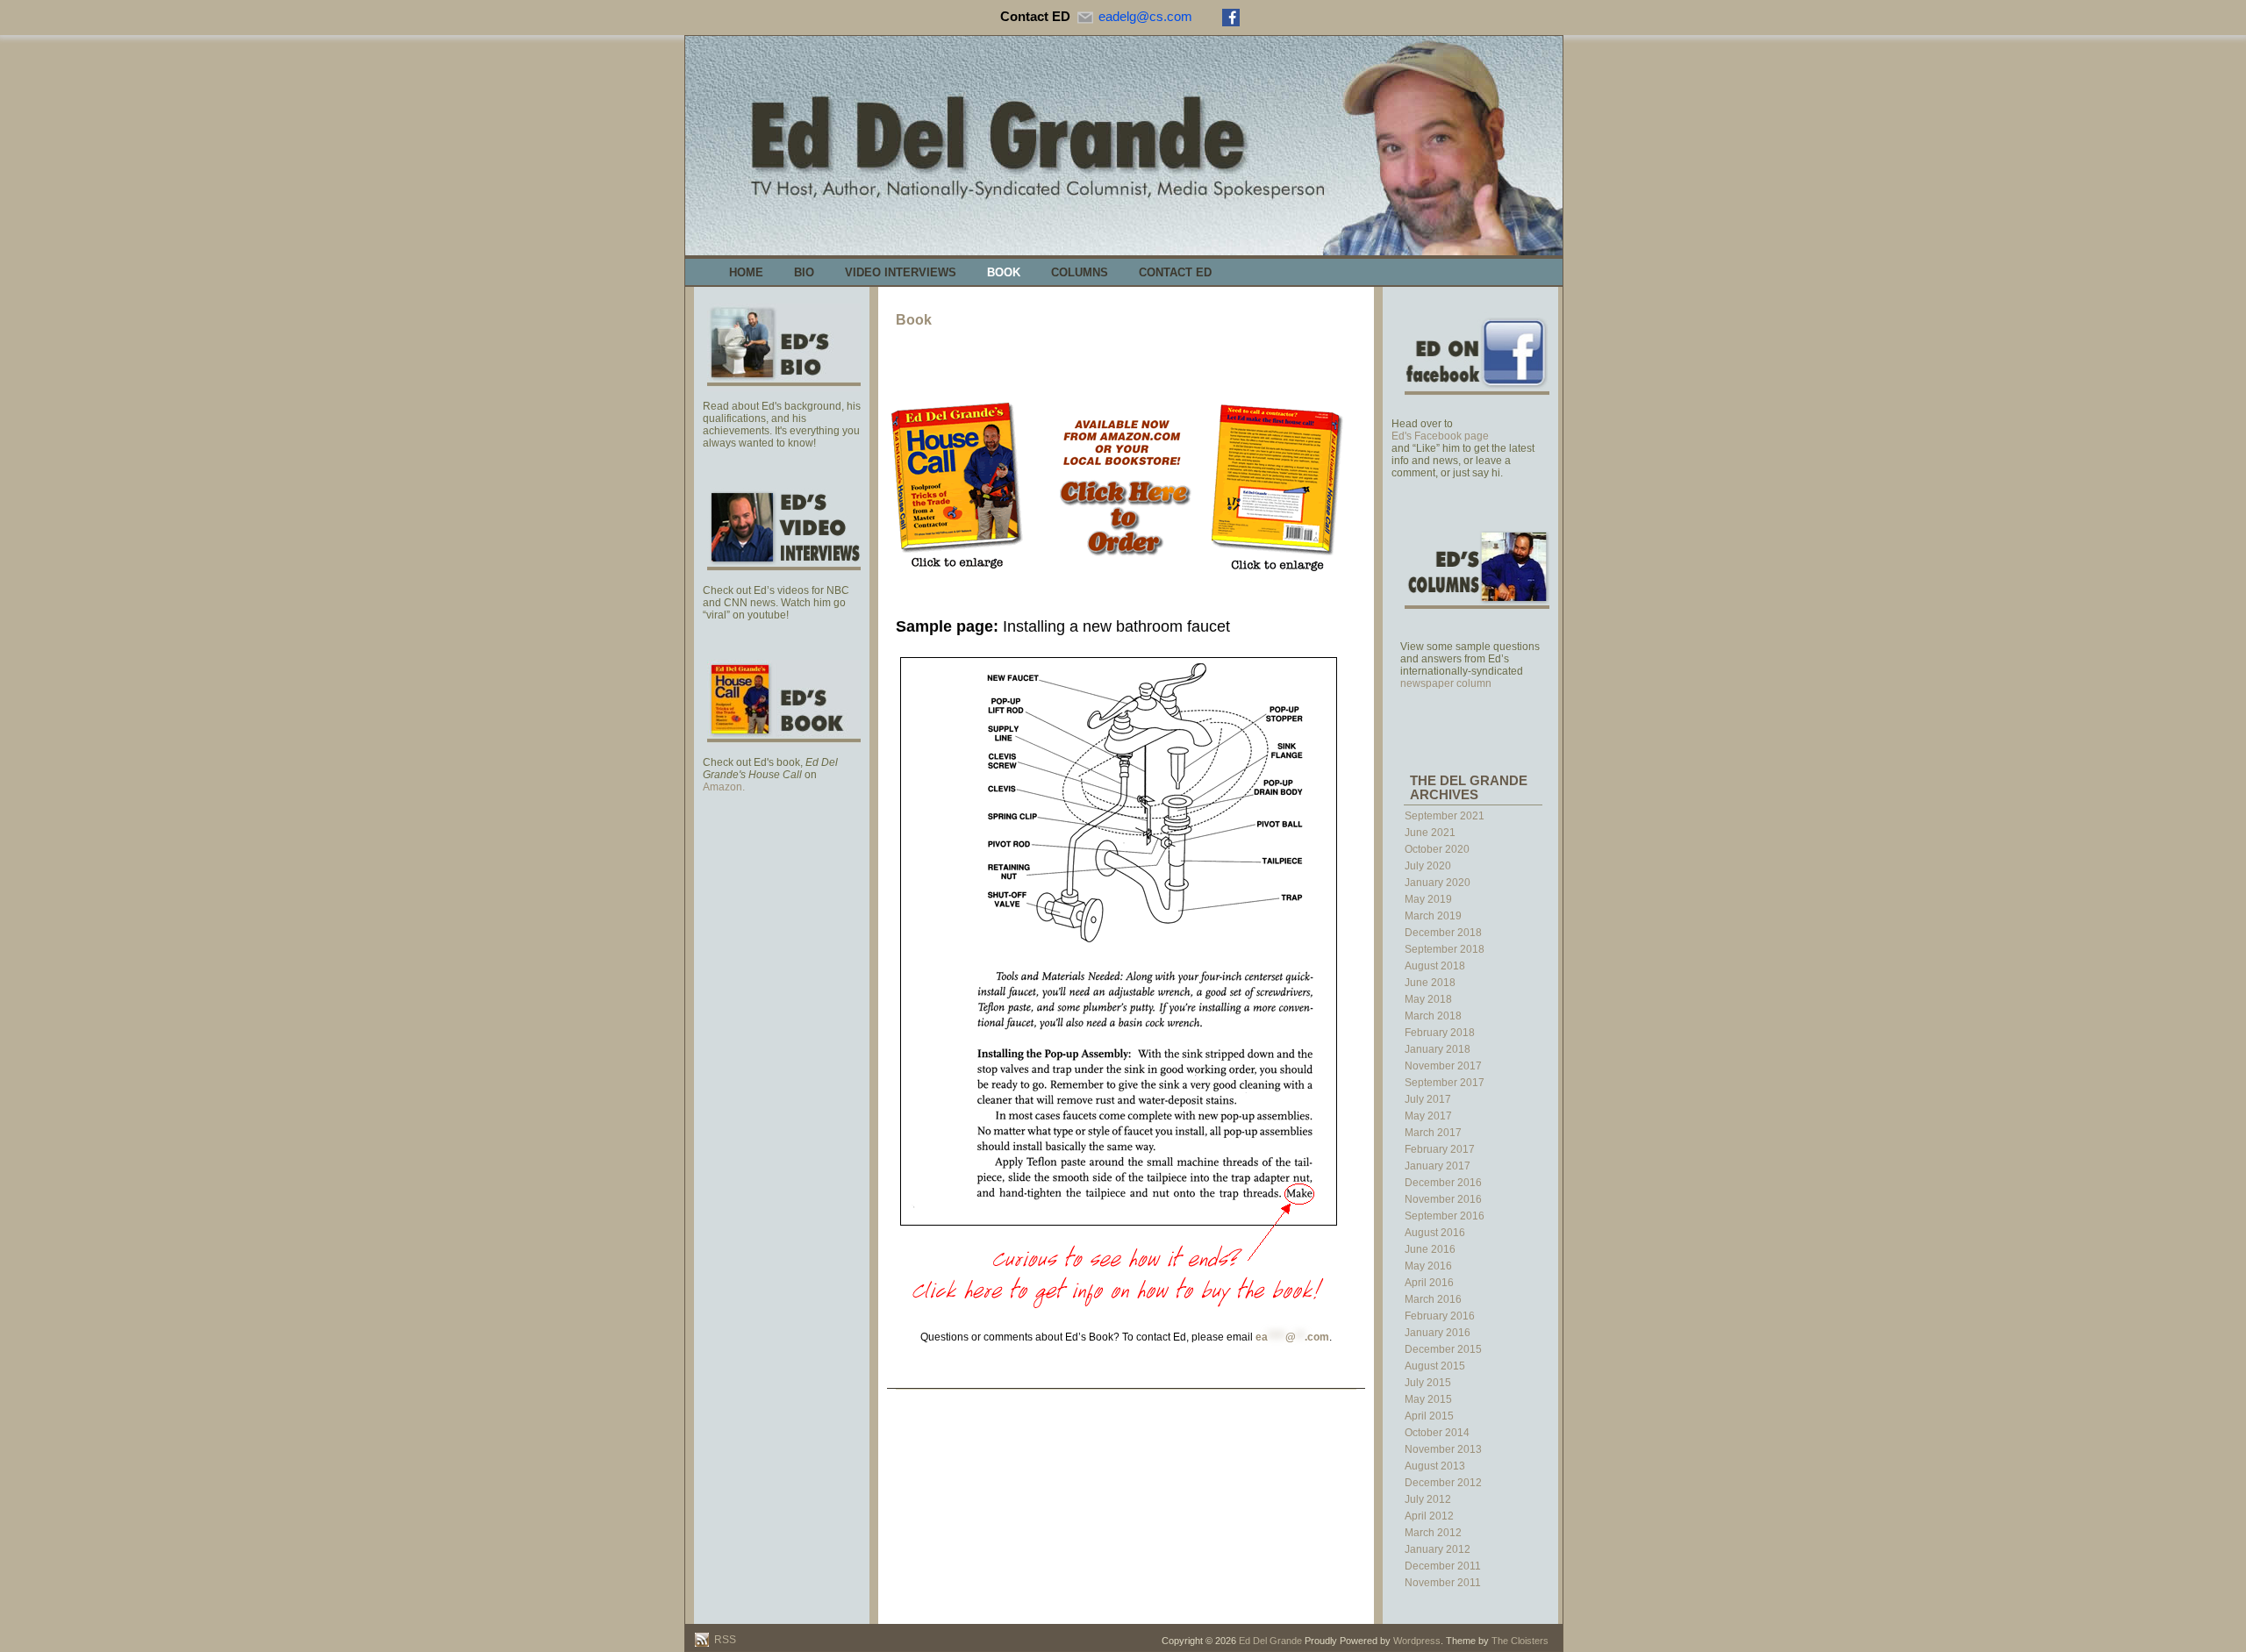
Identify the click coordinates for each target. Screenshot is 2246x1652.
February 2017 (1440, 1149)
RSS (724, 1640)
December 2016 (1443, 1183)
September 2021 (1445, 816)
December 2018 (1443, 933)
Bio (804, 272)
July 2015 (1428, 1383)
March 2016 (1433, 1299)
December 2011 (1443, 1566)
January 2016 (1438, 1333)
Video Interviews (901, 272)
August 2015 (1435, 1366)
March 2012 (1433, 1533)
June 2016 (1430, 1249)
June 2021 (1430, 833)
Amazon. (724, 787)
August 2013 (1435, 1466)
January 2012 (1438, 1549)
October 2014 (1437, 1433)
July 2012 (1428, 1499)
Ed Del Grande (1270, 1641)
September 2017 (1445, 1083)
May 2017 (1428, 1116)
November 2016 (1443, 1199)
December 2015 (1443, 1349)
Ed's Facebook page (1440, 436)
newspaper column (1446, 683)
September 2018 (1445, 949)
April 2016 (1429, 1283)
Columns (1080, 272)
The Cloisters (1520, 1641)
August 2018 (1435, 966)
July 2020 (1428, 866)
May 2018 (1428, 999)
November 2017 (1443, 1066)
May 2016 (1428, 1266)
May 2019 (1428, 899)
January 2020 (1438, 883)
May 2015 (1428, 1399)
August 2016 (1435, 1233)
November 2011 (1443, 1583)
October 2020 (1437, 849)
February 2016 (1440, 1316)
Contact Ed (1175, 272)
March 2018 (1433, 1016)
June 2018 (1430, 983)
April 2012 (1429, 1516)
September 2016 (1445, 1216)
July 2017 (1428, 1099)
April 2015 (1429, 1416)
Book (1004, 272)
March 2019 (1433, 916)
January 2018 (1438, 1049)
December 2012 (1443, 1483)
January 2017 (1438, 1166)
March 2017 (1433, 1133)
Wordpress (1417, 1641)
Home (746, 272)
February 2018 (1440, 1033)
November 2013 (1443, 1449)
